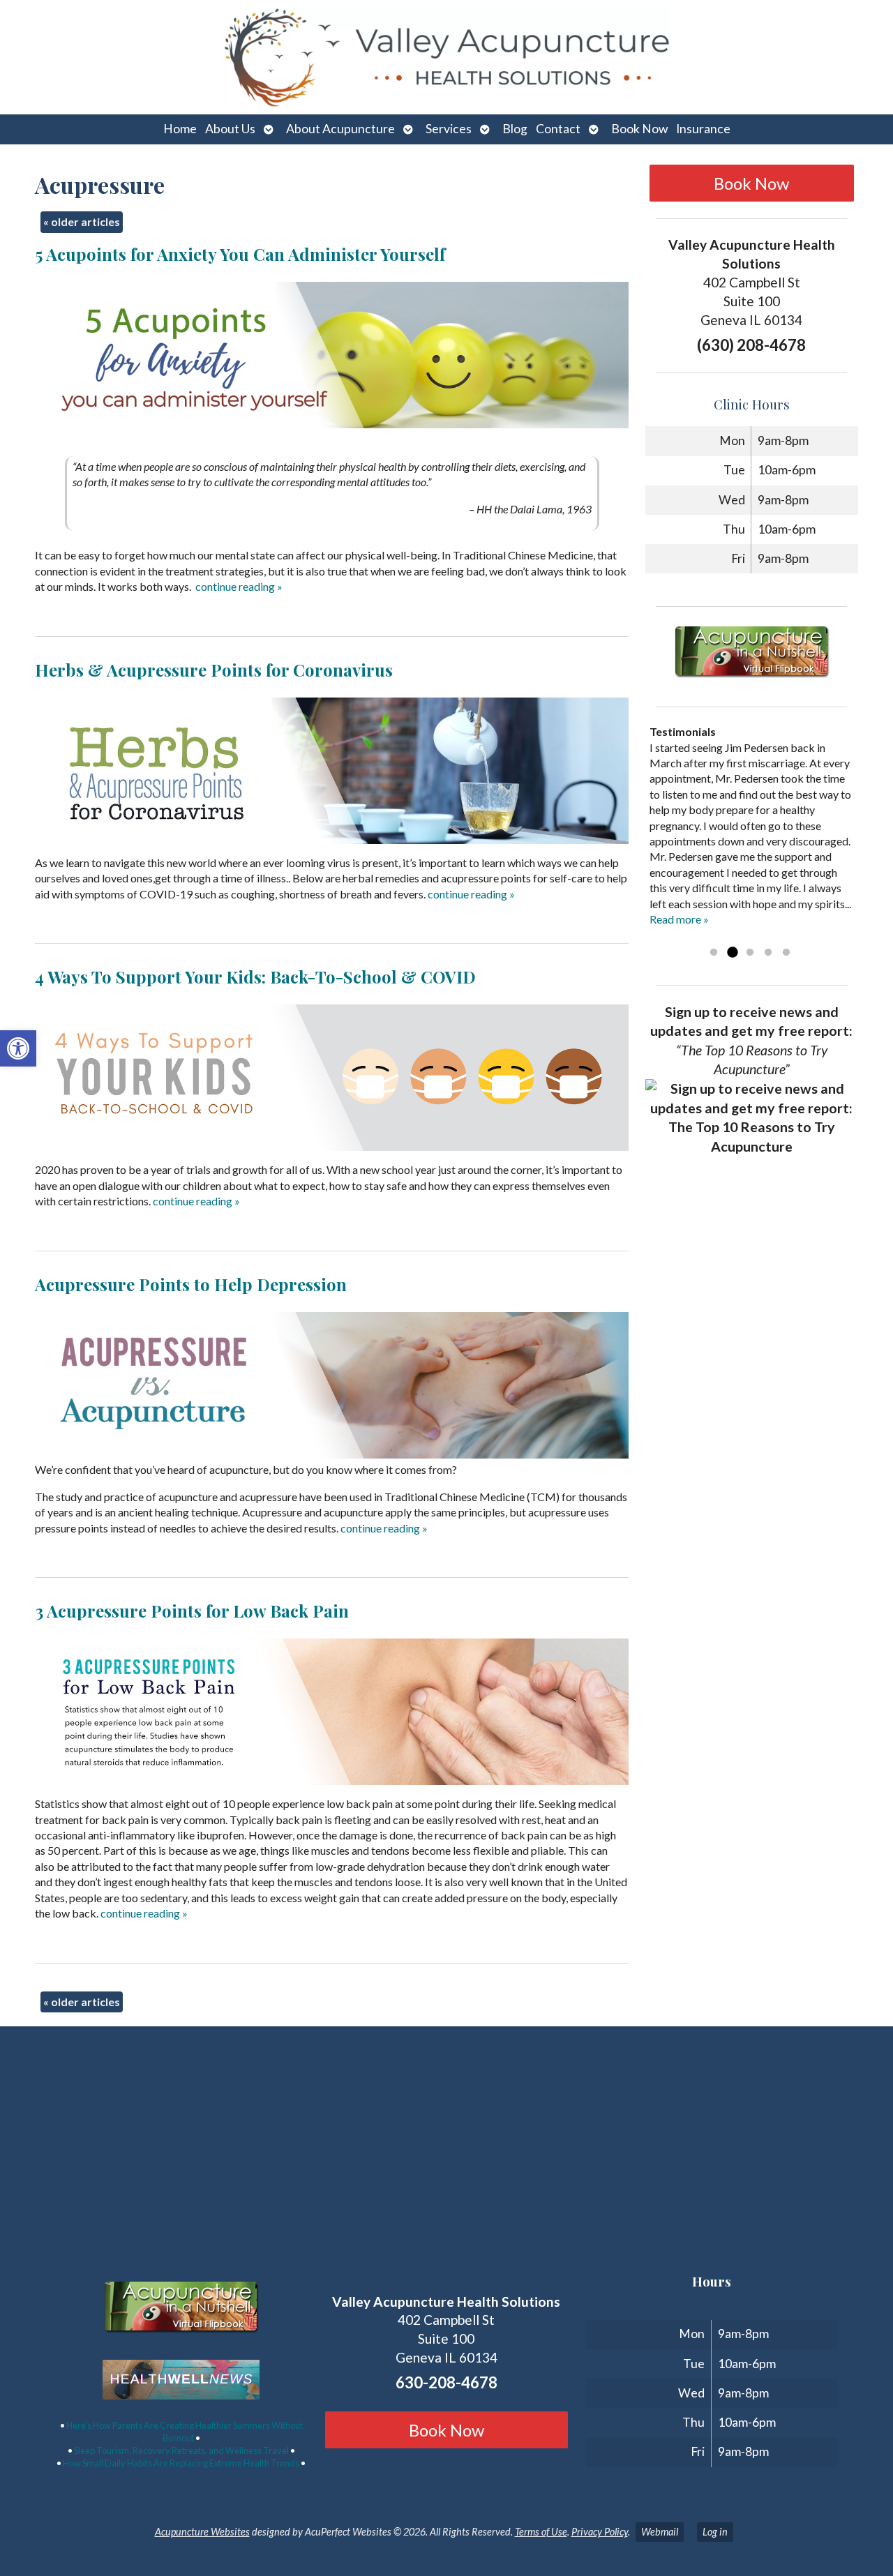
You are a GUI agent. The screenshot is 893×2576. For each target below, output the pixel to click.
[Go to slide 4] (768, 953)
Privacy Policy (600, 2532)
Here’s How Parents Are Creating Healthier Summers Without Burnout (185, 2432)
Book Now (639, 129)
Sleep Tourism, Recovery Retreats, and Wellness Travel (181, 2450)
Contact (558, 129)
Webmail (660, 2532)
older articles (82, 221)
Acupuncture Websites (202, 2532)
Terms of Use (541, 2532)
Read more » (679, 919)
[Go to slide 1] (714, 953)
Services (449, 129)
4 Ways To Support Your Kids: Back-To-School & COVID (255, 977)
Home (180, 129)
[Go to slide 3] (750, 953)
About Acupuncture (340, 129)
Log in (715, 2532)
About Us (230, 129)
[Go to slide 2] (732, 953)
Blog (515, 129)
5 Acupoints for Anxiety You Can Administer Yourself (240, 254)
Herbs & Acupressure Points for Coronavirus (214, 670)
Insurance (703, 129)
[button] (18, 1048)
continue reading (239, 586)
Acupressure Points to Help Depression (191, 1284)
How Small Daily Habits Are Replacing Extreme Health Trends (181, 2463)
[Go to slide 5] (786, 953)
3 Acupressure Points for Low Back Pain (192, 1611)
